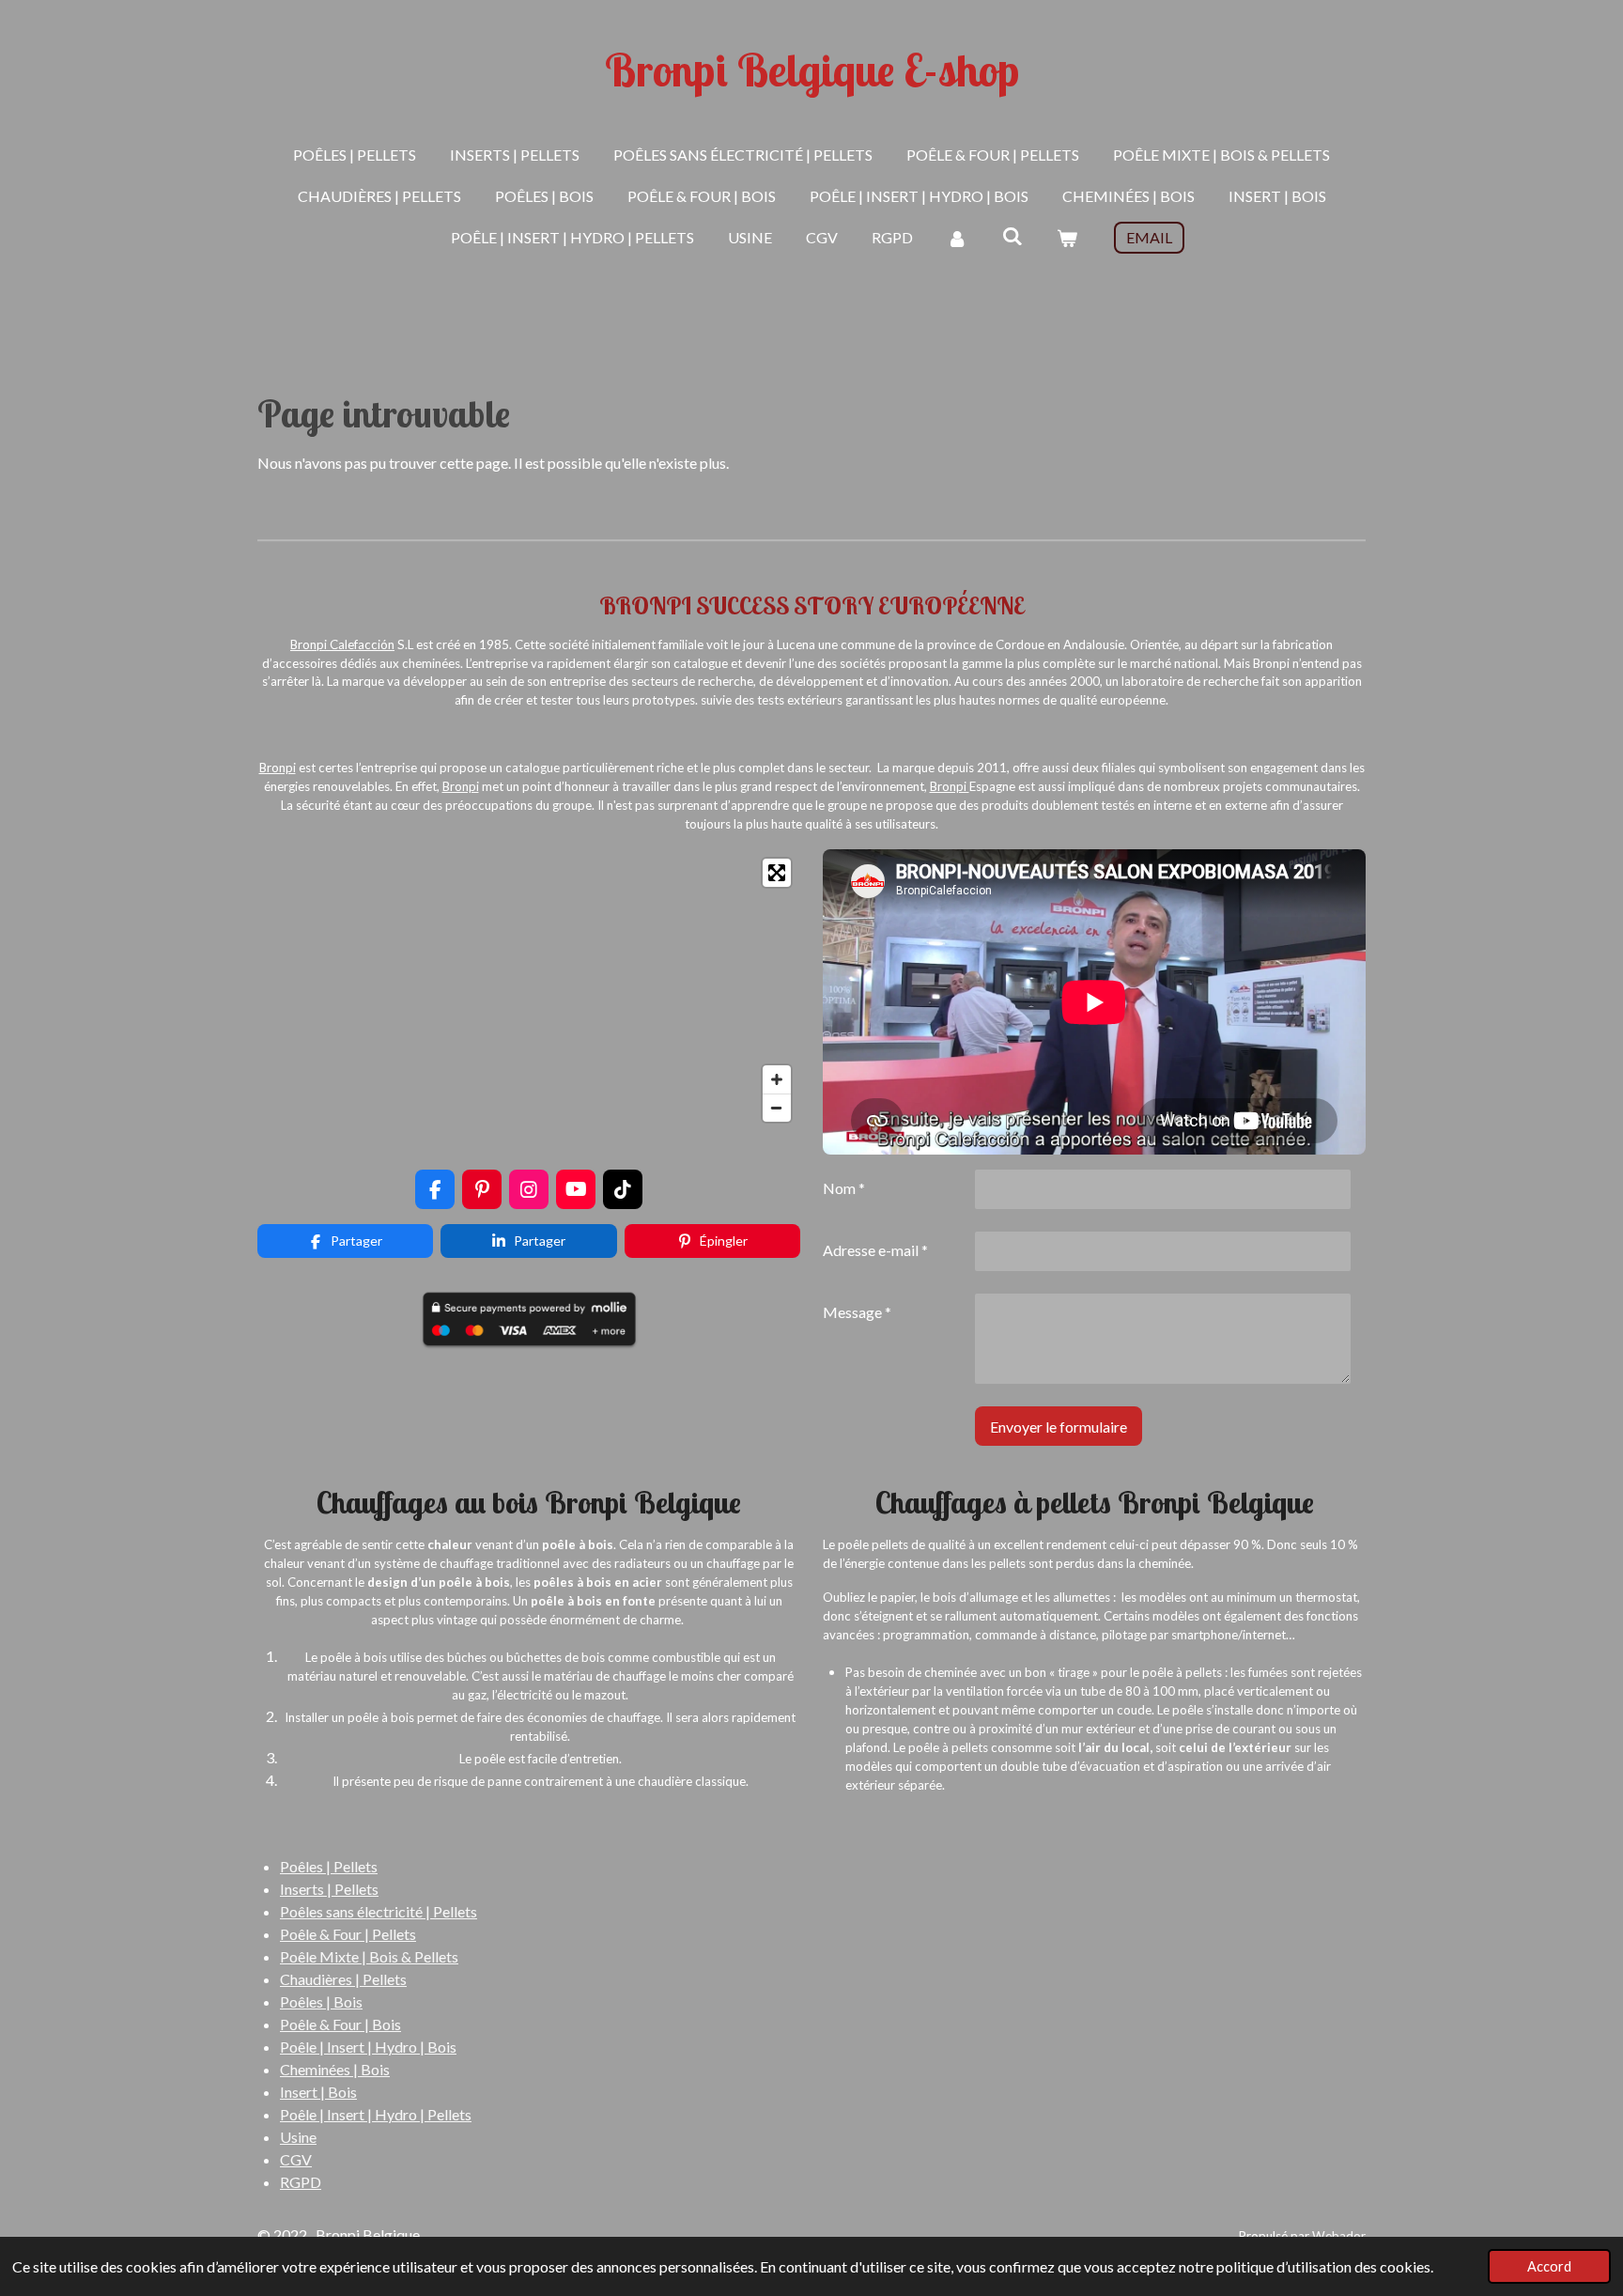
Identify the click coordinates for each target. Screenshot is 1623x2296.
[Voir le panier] (1067, 238)
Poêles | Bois (321, 2001)
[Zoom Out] (777, 1108)
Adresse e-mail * (875, 1250)
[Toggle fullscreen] (777, 873)
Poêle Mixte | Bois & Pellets (369, 1956)
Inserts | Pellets (329, 1889)
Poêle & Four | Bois (340, 2024)
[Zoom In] (777, 1079)
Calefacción (361, 644)
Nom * (844, 1188)
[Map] (529, 990)
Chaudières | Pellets (343, 1979)
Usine (298, 2137)
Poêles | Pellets (329, 1866)
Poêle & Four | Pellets (348, 1934)
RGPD (301, 2182)
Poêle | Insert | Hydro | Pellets (376, 2114)
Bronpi (309, 644)
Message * (857, 1312)
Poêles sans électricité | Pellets (379, 1911)
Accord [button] (1549, 2266)
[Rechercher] (1012, 235)
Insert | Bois (318, 2092)
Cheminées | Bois (335, 2069)
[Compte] (957, 238)
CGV (296, 2159)
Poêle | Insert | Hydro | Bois (368, 2047)
